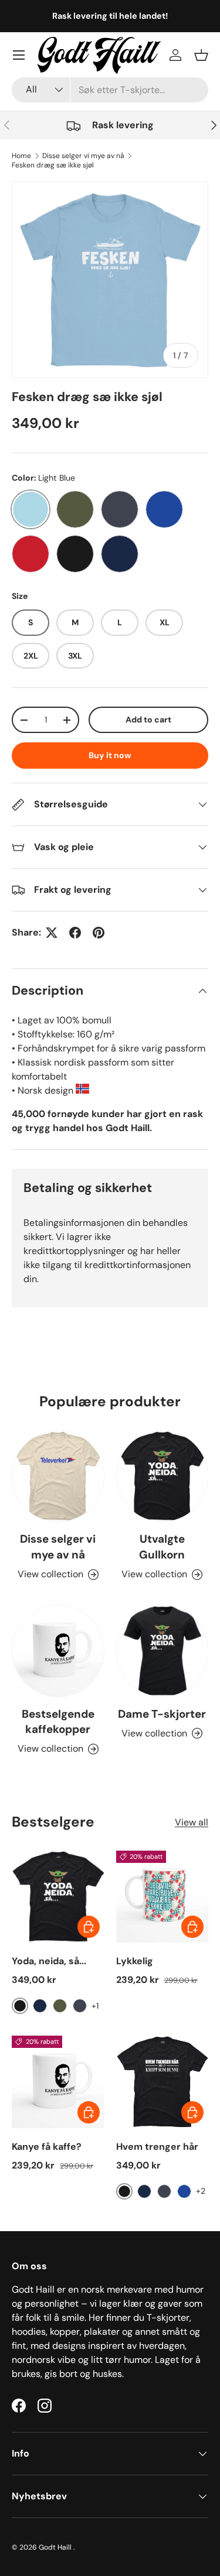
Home (21, 156)
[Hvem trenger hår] (163, 2082)
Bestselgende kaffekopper (58, 1722)
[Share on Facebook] (75, 933)
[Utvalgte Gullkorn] (163, 1477)
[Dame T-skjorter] (163, 1651)
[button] (201, 55)
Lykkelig (135, 1961)
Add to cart (148, 720)
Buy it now (110, 755)
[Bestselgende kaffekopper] (58, 1651)
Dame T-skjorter (162, 1714)
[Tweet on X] (52, 933)
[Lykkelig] (163, 1897)
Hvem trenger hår (157, 2147)
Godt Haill (56, 2547)
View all (192, 1822)
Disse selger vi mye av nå (83, 156)
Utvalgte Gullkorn (162, 1546)
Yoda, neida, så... (49, 1961)
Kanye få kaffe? (47, 2147)
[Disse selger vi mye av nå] (58, 1477)
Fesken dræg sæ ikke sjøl (53, 165)
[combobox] (110, 90)
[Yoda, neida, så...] (58, 1897)
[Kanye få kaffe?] (58, 2082)
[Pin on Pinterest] (99, 933)
